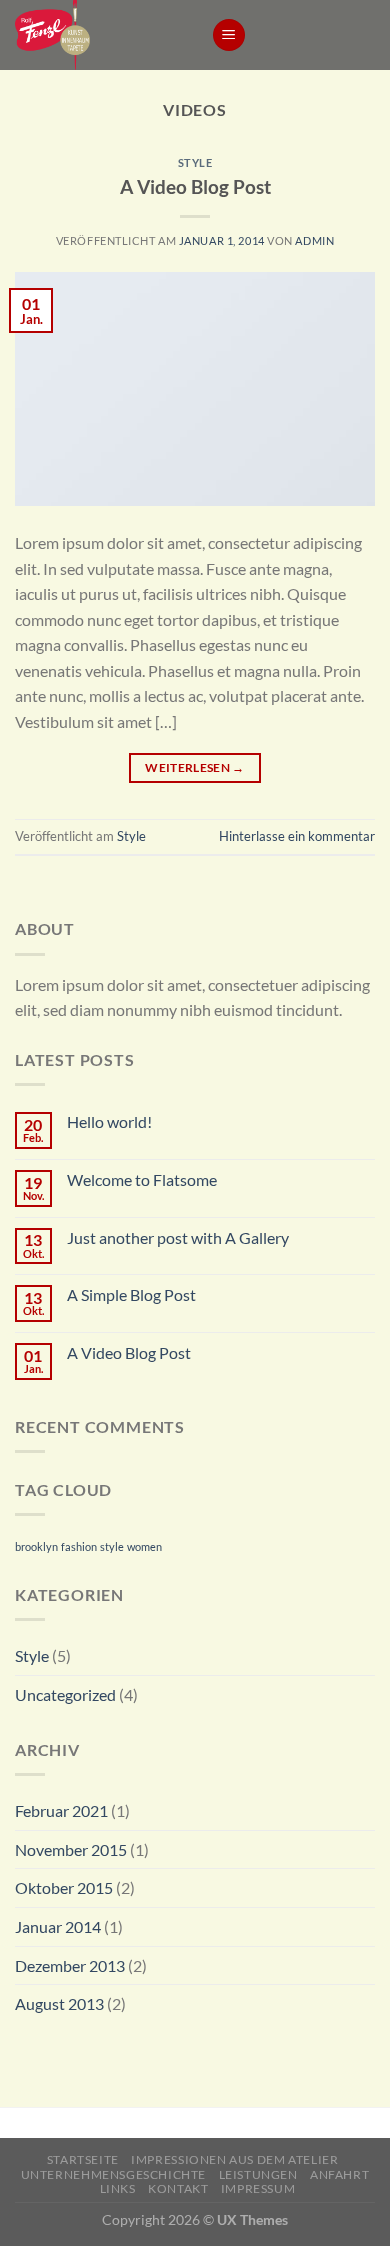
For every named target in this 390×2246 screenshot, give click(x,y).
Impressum (258, 2188)
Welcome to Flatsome (142, 1179)
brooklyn (36, 1546)
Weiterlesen (195, 767)
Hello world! (109, 1121)
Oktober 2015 (64, 1887)
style (112, 1546)
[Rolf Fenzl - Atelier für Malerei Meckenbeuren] (98, 35)
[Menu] (229, 35)
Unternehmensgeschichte (113, 2174)
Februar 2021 (61, 1810)
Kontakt (178, 2188)
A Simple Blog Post (131, 1294)
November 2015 (71, 1849)
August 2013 (59, 2003)
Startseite (83, 2159)
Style (195, 162)
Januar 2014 (58, 1926)
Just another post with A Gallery (178, 1237)
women (144, 1546)
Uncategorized (65, 1694)
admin (314, 240)
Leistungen (258, 2174)
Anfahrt (339, 2174)
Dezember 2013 (70, 1965)
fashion (79, 1546)
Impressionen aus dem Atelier (234, 2159)
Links (118, 2188)
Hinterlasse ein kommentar (297, 836)
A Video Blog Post (195, 186)
